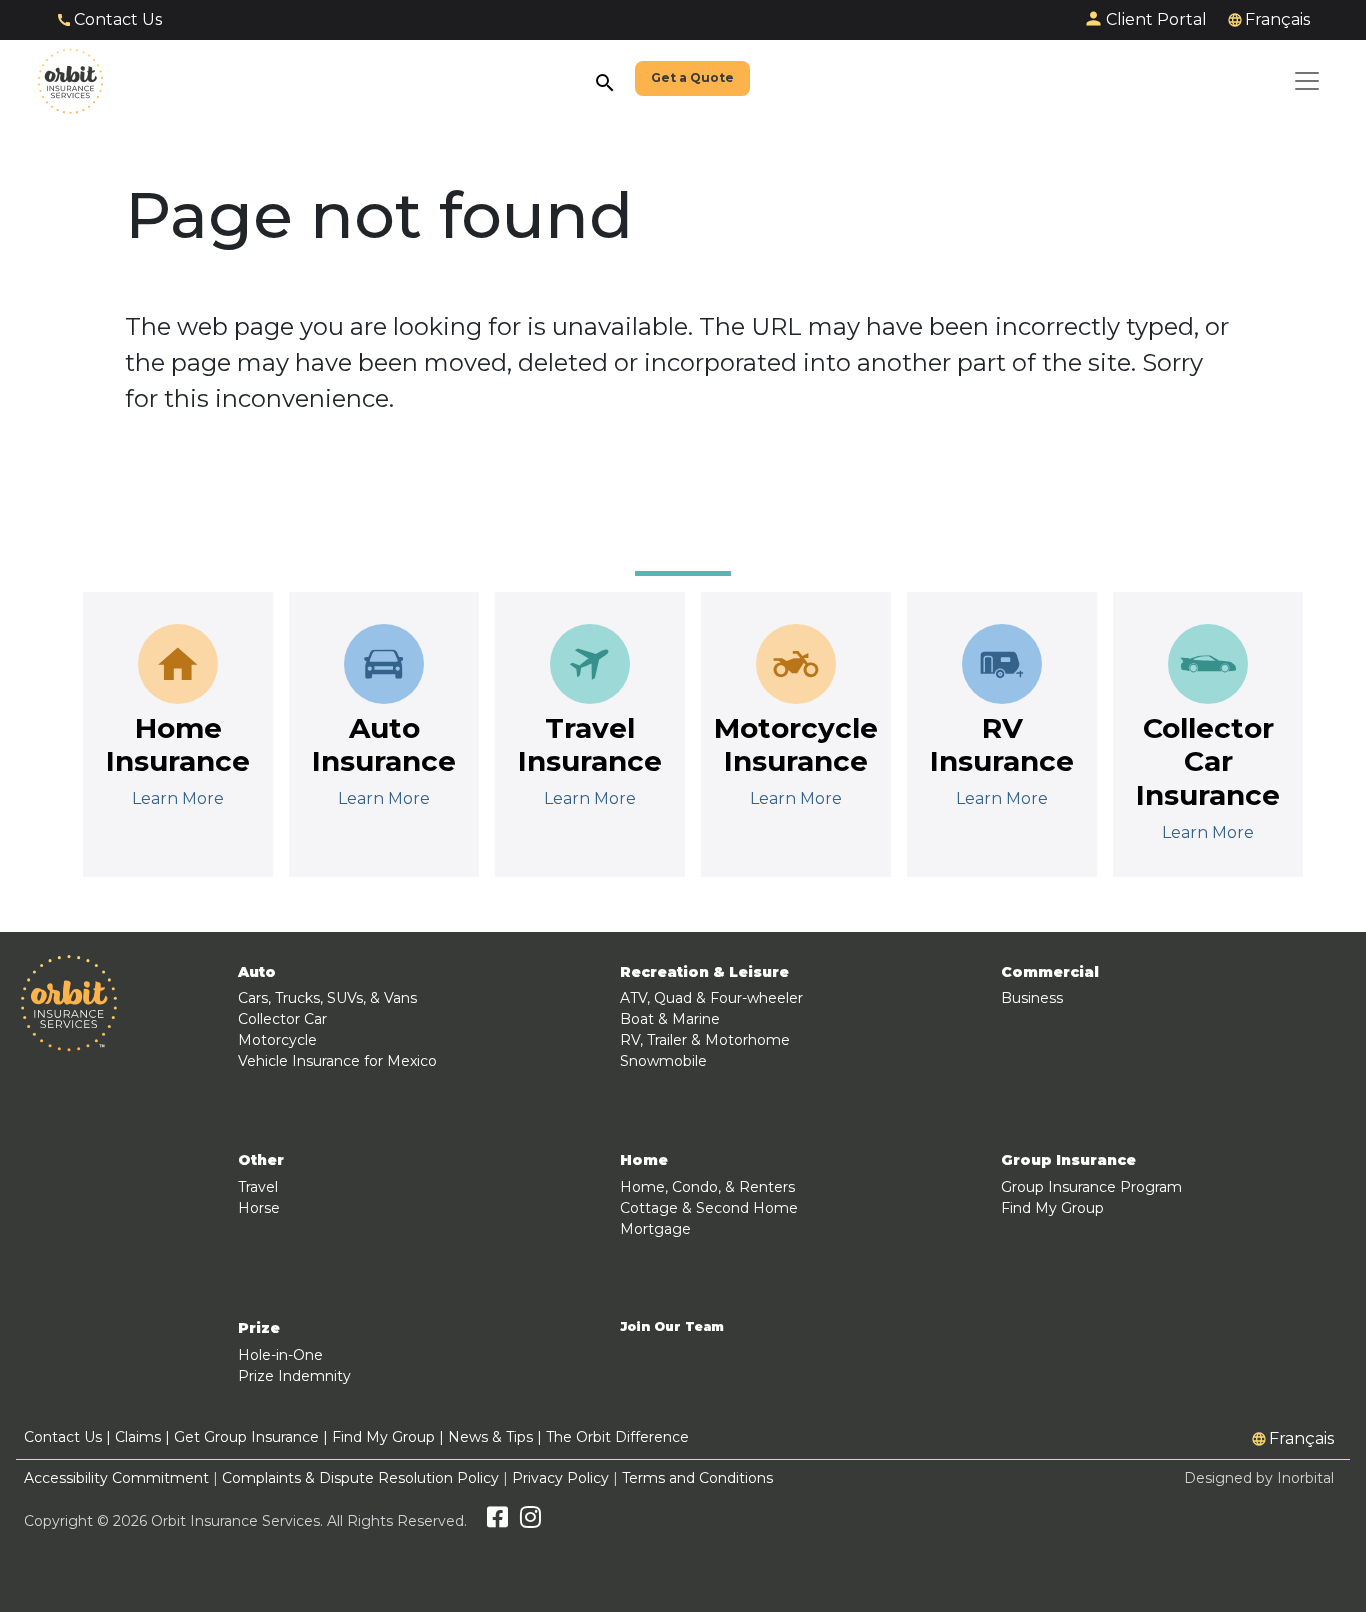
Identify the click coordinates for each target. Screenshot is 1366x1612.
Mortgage (655, 1229)
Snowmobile (663, 1061)
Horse (259, 1208)
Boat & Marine (670, 1019)
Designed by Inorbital (1259, 1478)
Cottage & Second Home (709, 1208)
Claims (138, 1437)
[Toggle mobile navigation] (1307, 81)
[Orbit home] (70, 81)
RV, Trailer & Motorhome (705, 1040)
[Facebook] (497, 1521)
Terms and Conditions (697, 1478)
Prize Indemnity (294, 1376)
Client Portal (1156, 19)
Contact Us (118, 19)
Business (1032, 998)
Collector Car (282, 1019)
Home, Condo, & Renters (707, 1187)
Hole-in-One (280, 1355)
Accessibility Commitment (118, 1478)
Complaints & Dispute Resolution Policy (360, 1478)
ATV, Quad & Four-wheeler (711, 998)
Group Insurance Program (1091, 1187)
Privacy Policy (560, 1478)
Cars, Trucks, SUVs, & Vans (327, 998)
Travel (258, 1187)
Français (1277, 19)
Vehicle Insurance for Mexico (337, 1061)
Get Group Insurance (246, 1437)
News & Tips (490, 1437)
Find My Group (1052, 1208)
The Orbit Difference (617, 1437)
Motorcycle (277, 1040)
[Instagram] (530, 1521)
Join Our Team (672, 1327)
